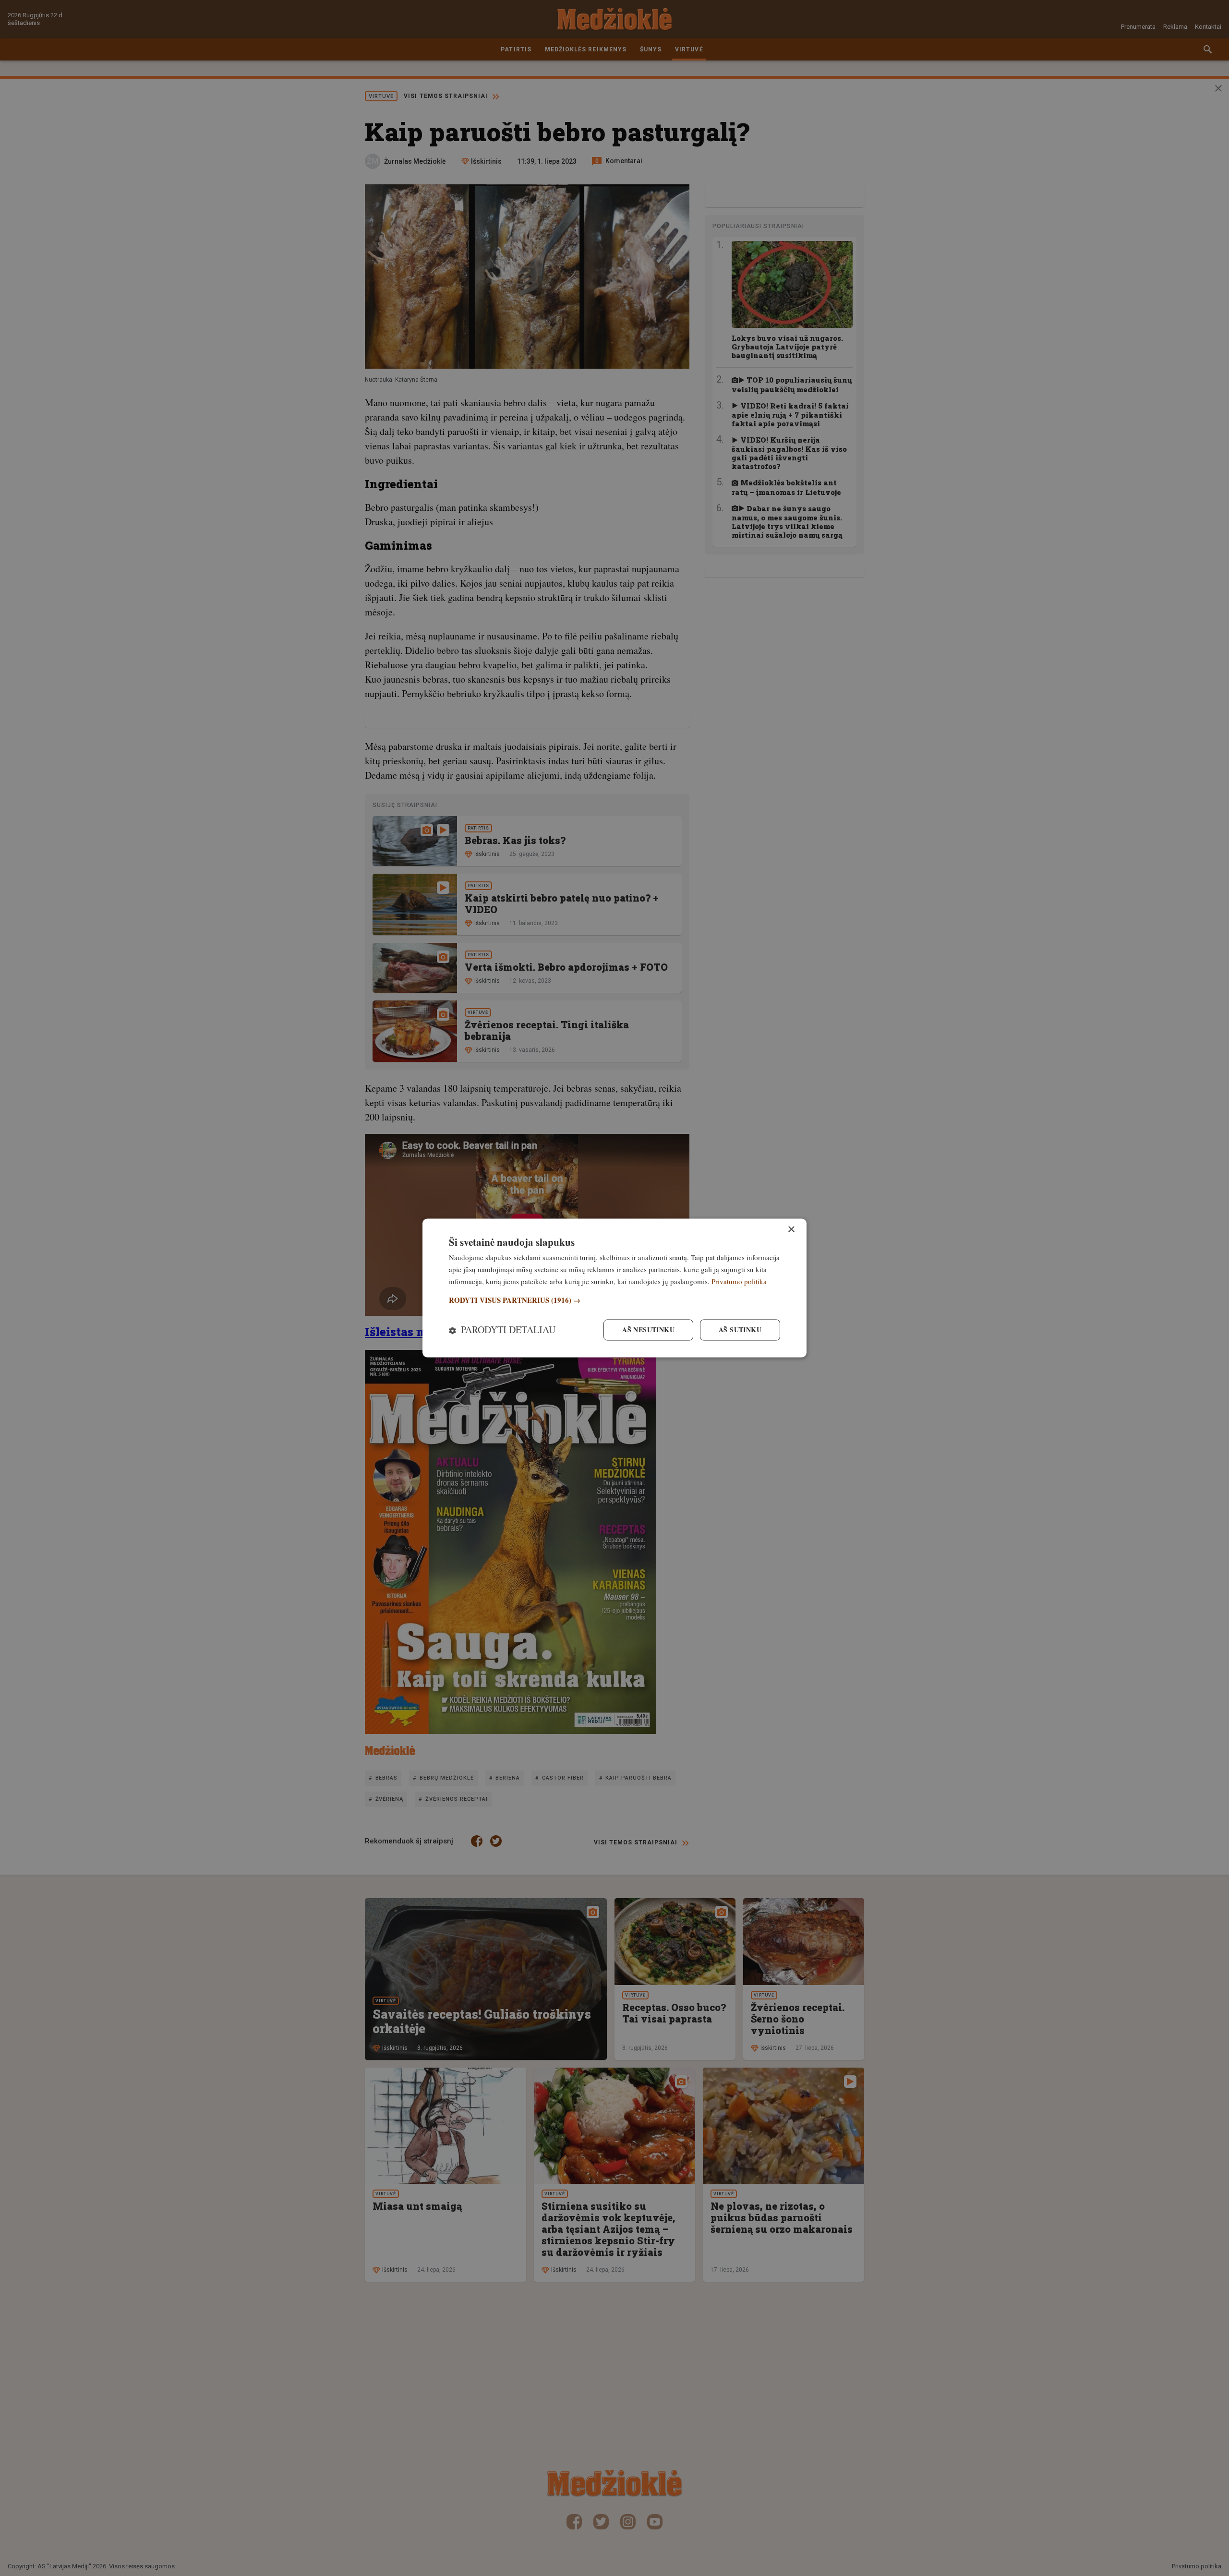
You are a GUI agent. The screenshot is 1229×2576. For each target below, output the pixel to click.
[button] (614, 1300)
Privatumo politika (739, 1281)
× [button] (791, 1230)
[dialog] (614, 1288)
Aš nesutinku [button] (648, 1330)
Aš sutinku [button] (740, 1330)
